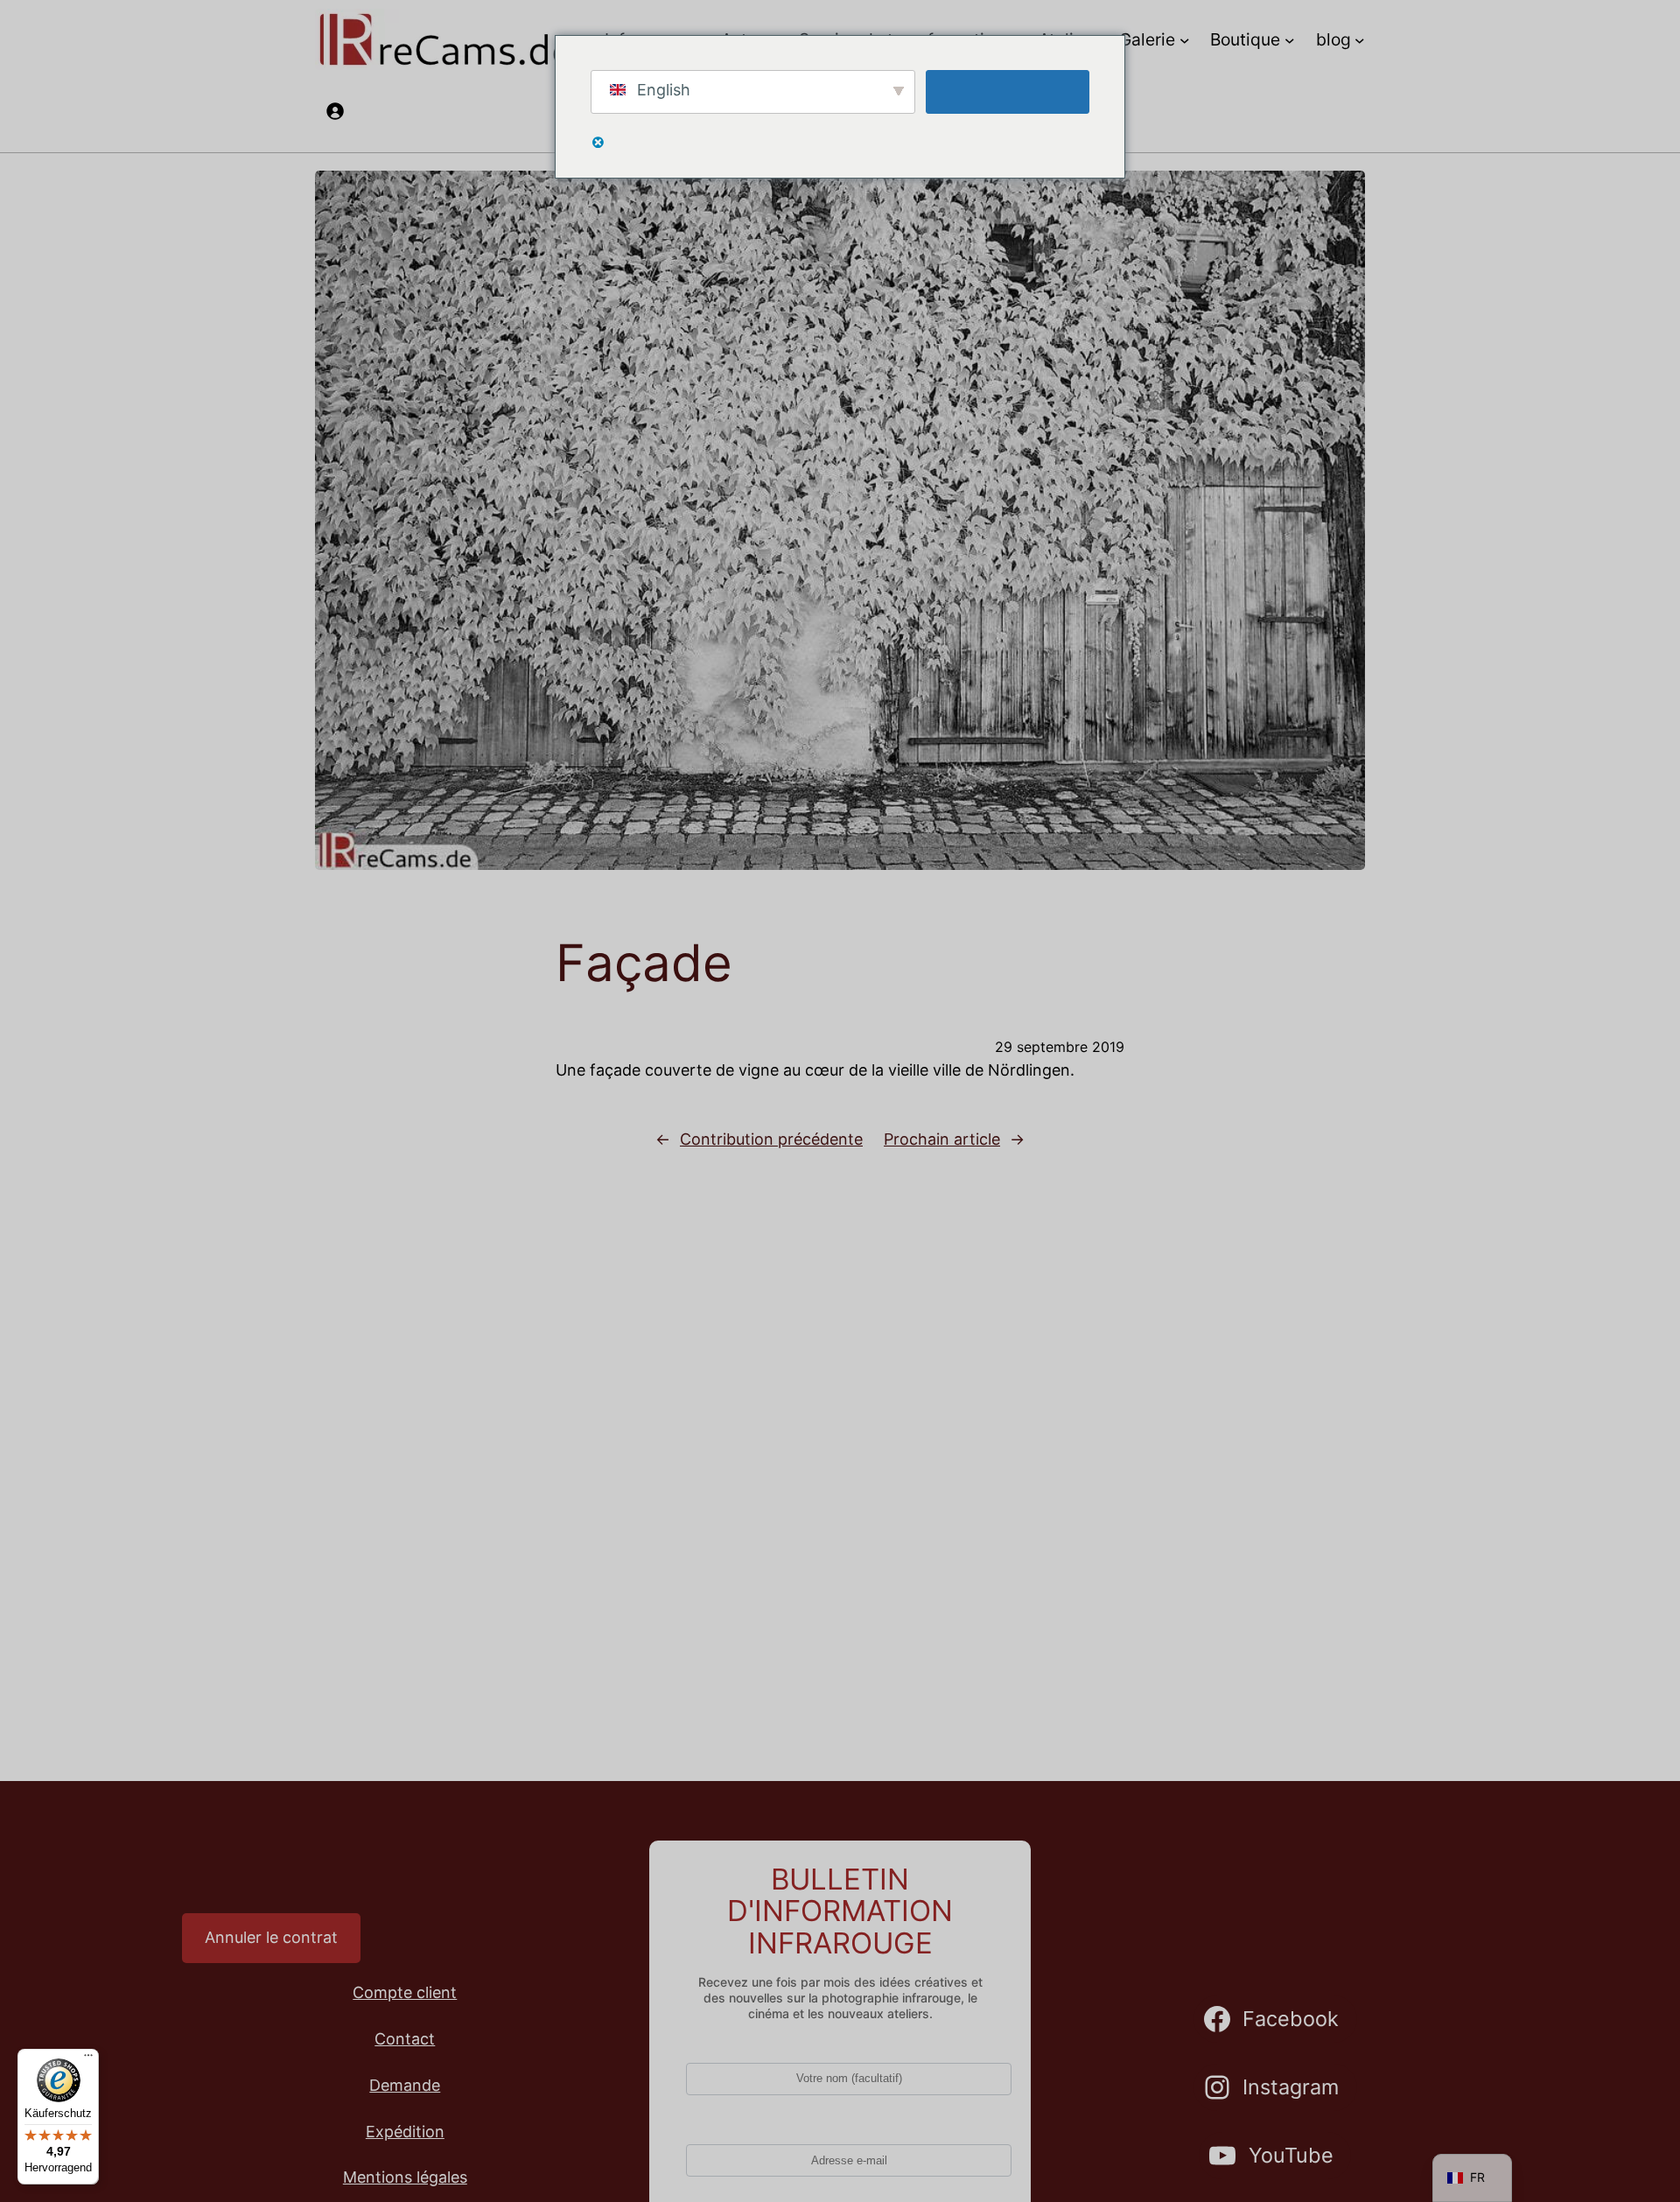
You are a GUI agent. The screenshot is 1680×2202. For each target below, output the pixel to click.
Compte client (405, 1992)
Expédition (405, 2132)
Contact (405, 2039)
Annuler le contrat (271, 1937)
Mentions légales (405, 2177)
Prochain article (942, 1139)
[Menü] (88, 2059)
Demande (405, 2085)
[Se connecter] (335, 111)
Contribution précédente (771, 1139)
